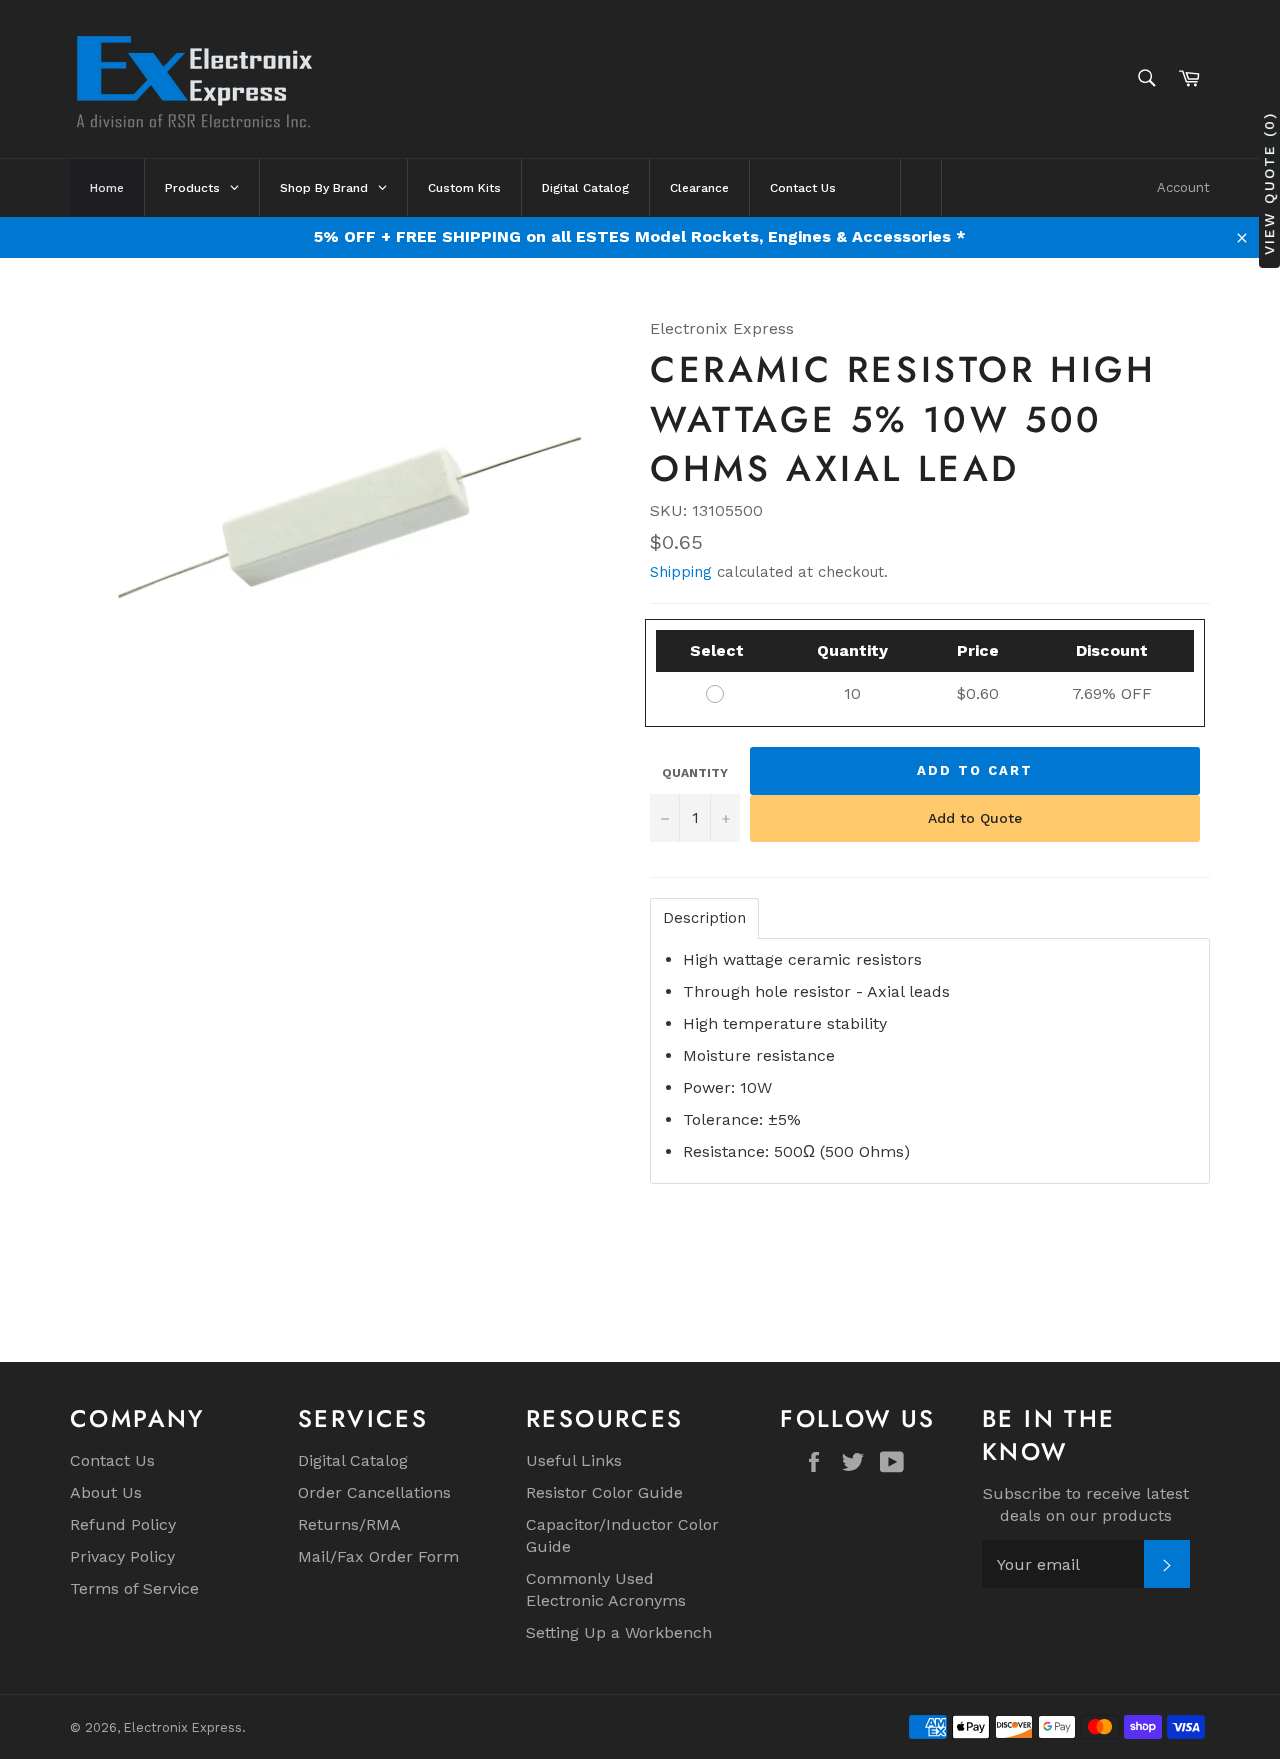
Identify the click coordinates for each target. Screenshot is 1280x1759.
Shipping (681, 572)
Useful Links (574, 1460)
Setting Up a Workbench (619, 1632)
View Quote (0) (1269, 183)
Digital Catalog (353, 1460)
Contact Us (112, 1460)
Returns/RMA (349, 1524)
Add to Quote (975, 818)
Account (1183, 187)
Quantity (695, 773)
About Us (106, 1492)
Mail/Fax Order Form (378, 1556)
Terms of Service (134, 1588)
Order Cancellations (374, 1492)
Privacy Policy (122, 1556)
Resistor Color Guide (604, 1492)
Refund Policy (123, 1524)
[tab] (704, 918)
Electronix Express (183, 1727)
